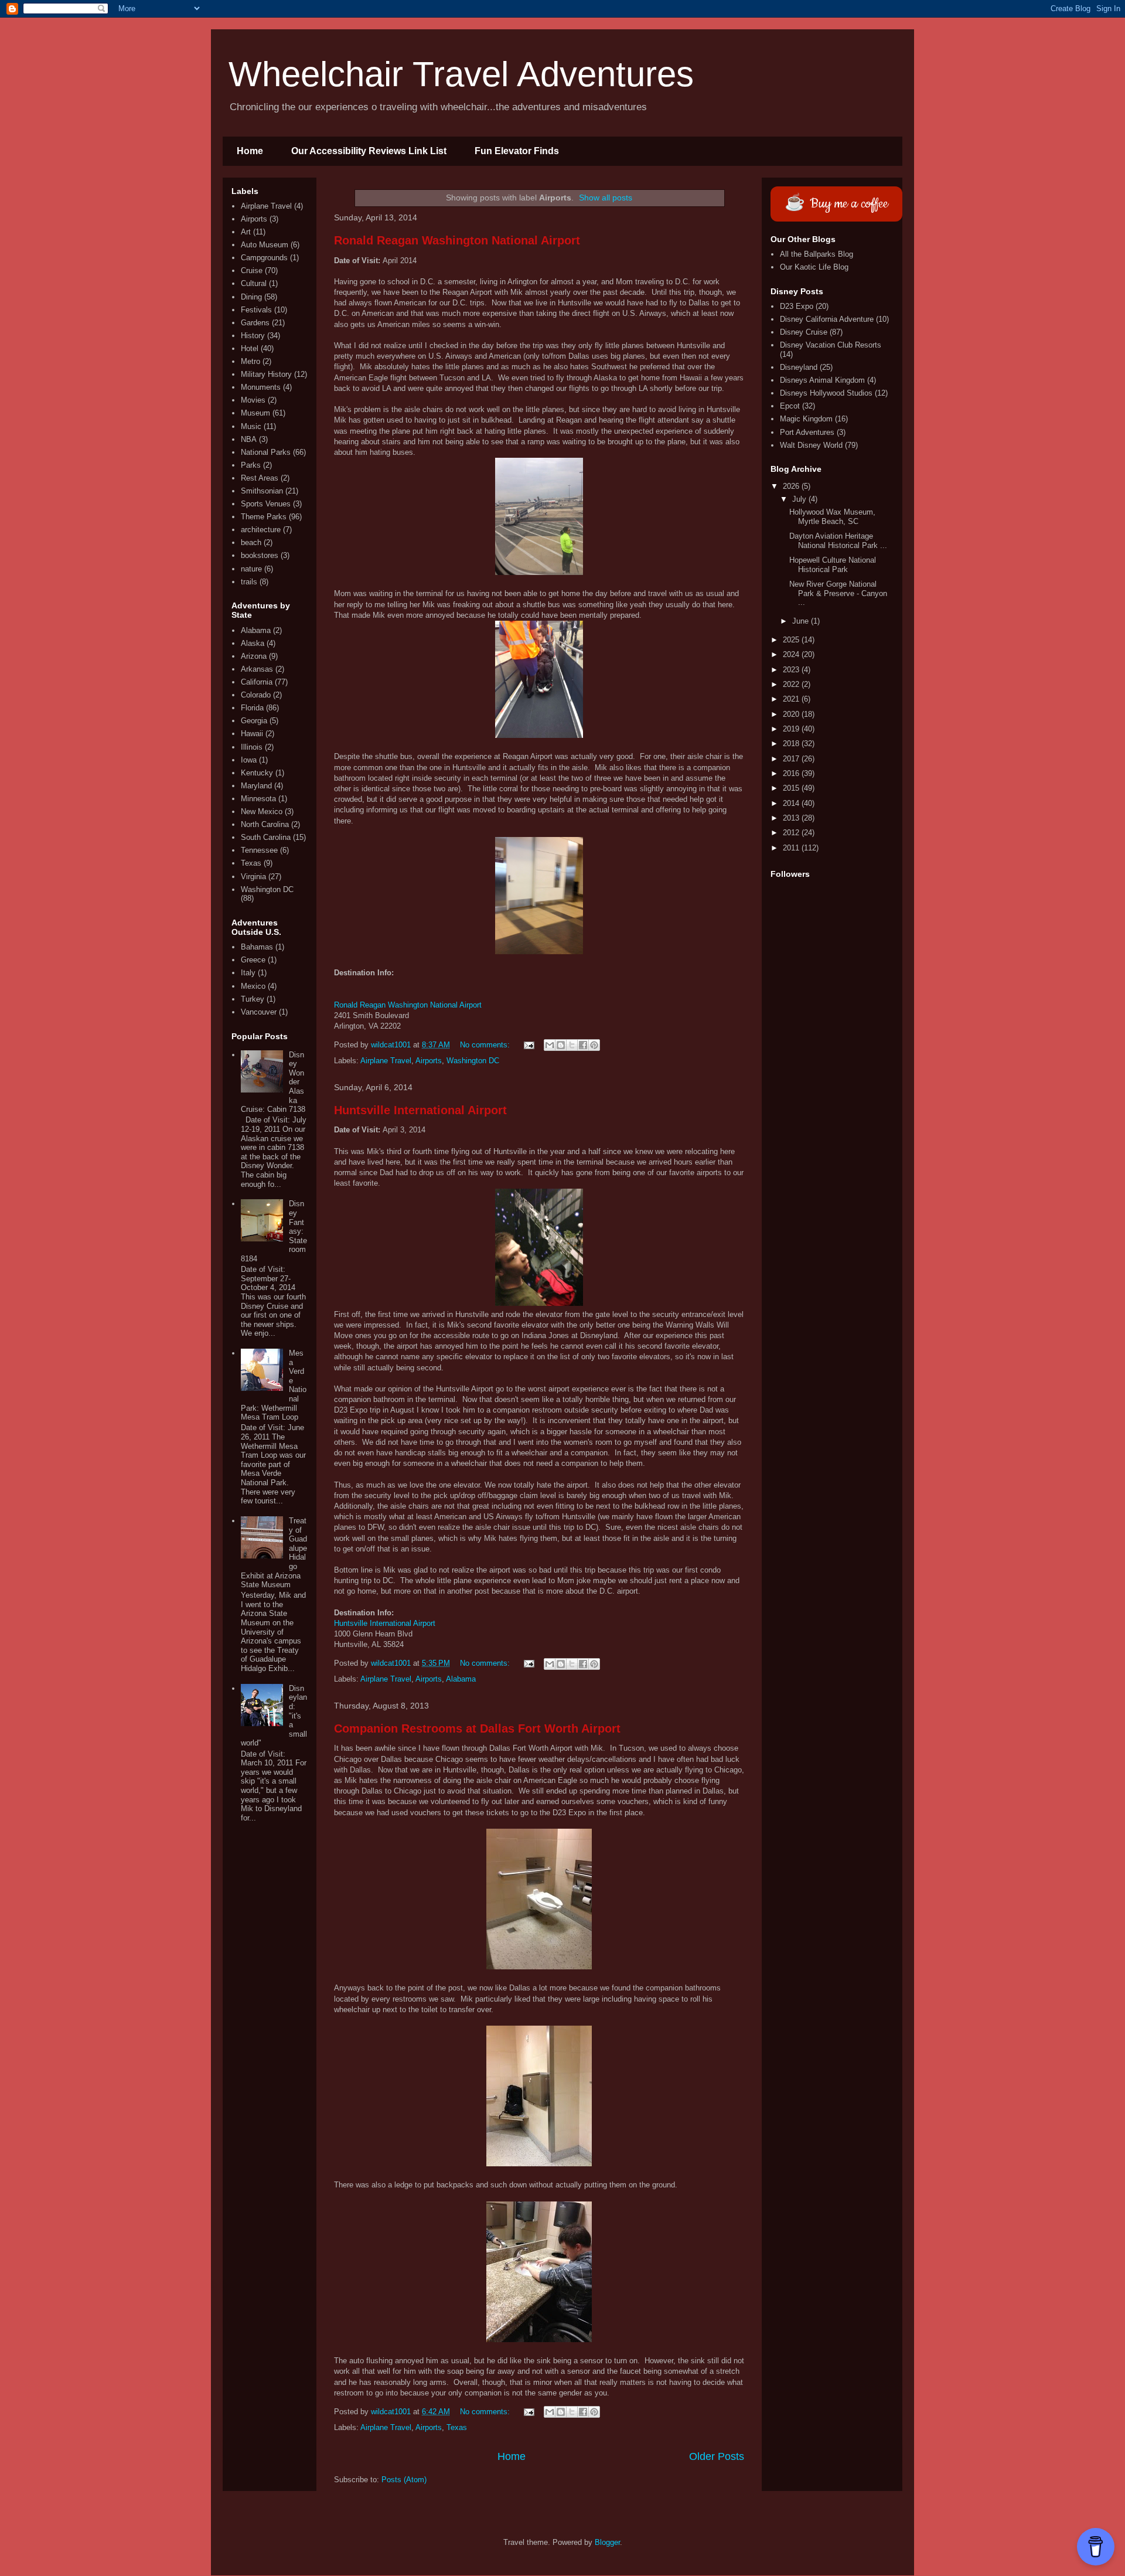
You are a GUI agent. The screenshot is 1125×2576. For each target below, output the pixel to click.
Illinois (252, 747)
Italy (248, 973)
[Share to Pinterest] (594, 1045)
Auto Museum (265, 245)
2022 (792, 684)
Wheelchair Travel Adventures (461, 74)
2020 (792, 714)
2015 (792, 788)
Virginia (253, 877)
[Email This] (550, 1045)
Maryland (256, 786)
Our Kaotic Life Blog (814, 267)
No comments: (486, 1045)
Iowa (249, 760)
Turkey (253, 999)
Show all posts (606, 198)
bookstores (260, 555)
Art (246, 232)
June (802, 621)
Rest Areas (260, 478)
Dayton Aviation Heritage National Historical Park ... (838, 541)
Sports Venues (266, 504)
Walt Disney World (811, 445)
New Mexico (262, 811)
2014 (792, 803)
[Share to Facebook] (583, 1045)
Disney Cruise (804, 332)
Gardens (255, 323)
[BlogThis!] (561, 1045)
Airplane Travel (386, 1061)
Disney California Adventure (827, 319)
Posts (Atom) (404, 2480)
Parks (251, 465)
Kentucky (257, 773)
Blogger (607, 2542)
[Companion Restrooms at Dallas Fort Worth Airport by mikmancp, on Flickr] (539, 1967)
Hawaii (252, 734)
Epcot (790, 406)
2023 (792, 670)
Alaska (253, 643)
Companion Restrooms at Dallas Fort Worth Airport (477, 1728)
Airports (429, 1061)
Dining (251, 297)
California (257, 682)
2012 (792, 833)
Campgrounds (264, 258)
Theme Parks (264, 517)
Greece (253, 960)
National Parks (266, 452)
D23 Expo (797, 306)
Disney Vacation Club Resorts (831, 345)
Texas (457, 2427)
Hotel (250, 348)
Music (251, 426)
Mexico (253, 986)
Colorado (256, 695)
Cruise (252, 270)
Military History (266, 374)
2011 (792, 848)
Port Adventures (807, 432)
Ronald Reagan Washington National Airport (457, 240)
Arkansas (257, 669)
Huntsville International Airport (420, 1110)
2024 (792, 654)
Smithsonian (262, 491)
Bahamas (257, 947)
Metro (250, 361)
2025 (792, 640)
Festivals (256, 310)
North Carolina (265, 824)
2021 (792, 699)
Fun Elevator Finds (517, 151)
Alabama (461, 1679)
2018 (792, 743)
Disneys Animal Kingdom (822, 380)
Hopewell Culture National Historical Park (833, 565)
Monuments (261, 387)
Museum (255, 413)
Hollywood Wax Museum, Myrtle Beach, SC (832, 517)
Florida (252, 708)
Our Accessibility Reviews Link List (369, 151)
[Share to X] (572, 1045)
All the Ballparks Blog (817, 254)
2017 (792, 759)
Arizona (254, 656)
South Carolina (266, 837)
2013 (792, 818)
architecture (261, 530)
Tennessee (259, 850)
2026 (792, 486)
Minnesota (258, 799)
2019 (792, 729)
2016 (792, 773)
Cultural (254, 283)
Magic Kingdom (806, 419)
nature (251, 569)
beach (251, 542)
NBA (249, 439)
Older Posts (717, 2456)
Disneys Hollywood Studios (826, 393)
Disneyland (799, 367)
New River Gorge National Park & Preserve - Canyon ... (838, 593)
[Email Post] (528, 1045)
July (800, 499)
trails (249, 582)
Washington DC (473, 1061)
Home (250, 151)
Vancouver (259, 1012)
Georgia (254, 721)
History (253, 336)
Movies (253, 400)
